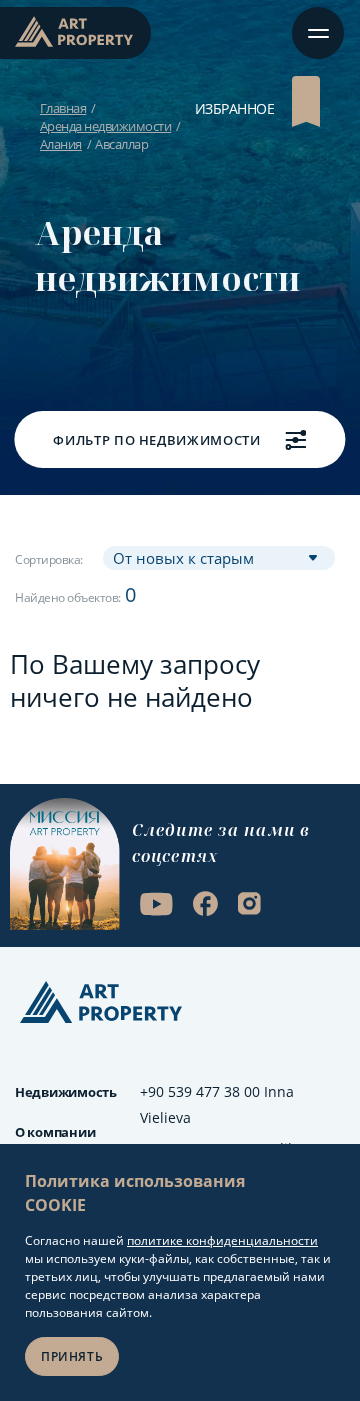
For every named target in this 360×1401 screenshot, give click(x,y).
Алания (61, 144)
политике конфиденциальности (222, 1240)
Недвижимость (66, 1092)
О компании (55, 1132)
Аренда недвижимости (105, 126)
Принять (72, 1356)
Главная (63, 108)
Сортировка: (49, 559)
